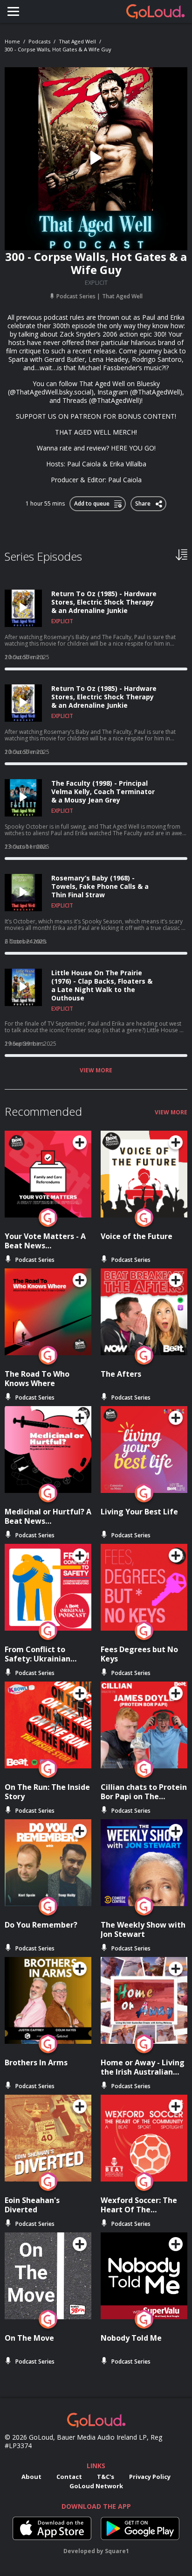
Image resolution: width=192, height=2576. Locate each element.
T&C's (106, 2477)
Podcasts (39, 41)
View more (96, 1070)
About (31, 2477)
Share (143, 502)
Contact (69, 2477)
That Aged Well (77, 41)
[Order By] (182, 554)
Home (12, 41)
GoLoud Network (96, 2486)
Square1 (117, 2551)
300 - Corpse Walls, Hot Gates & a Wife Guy (58, 49)
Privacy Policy (150, 2477)
